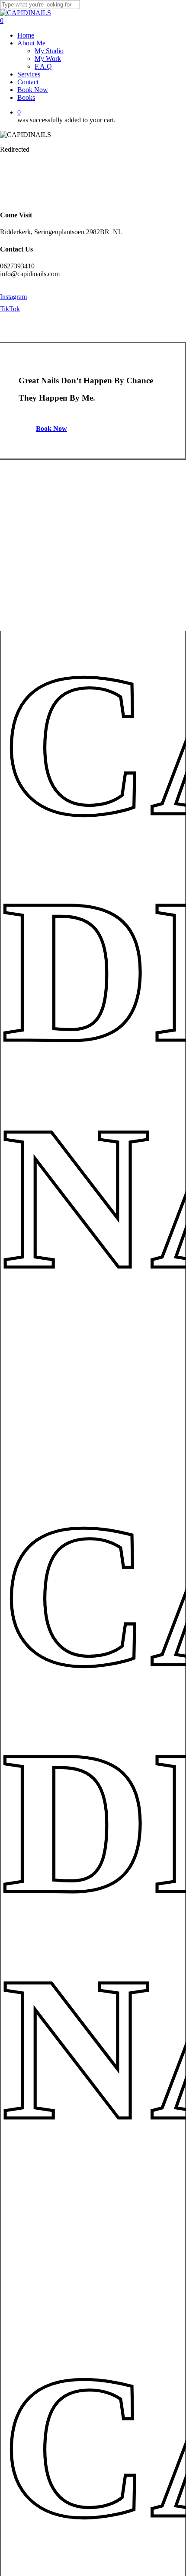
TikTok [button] (10, 309)
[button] (56, 428)
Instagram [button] (13, 297)
